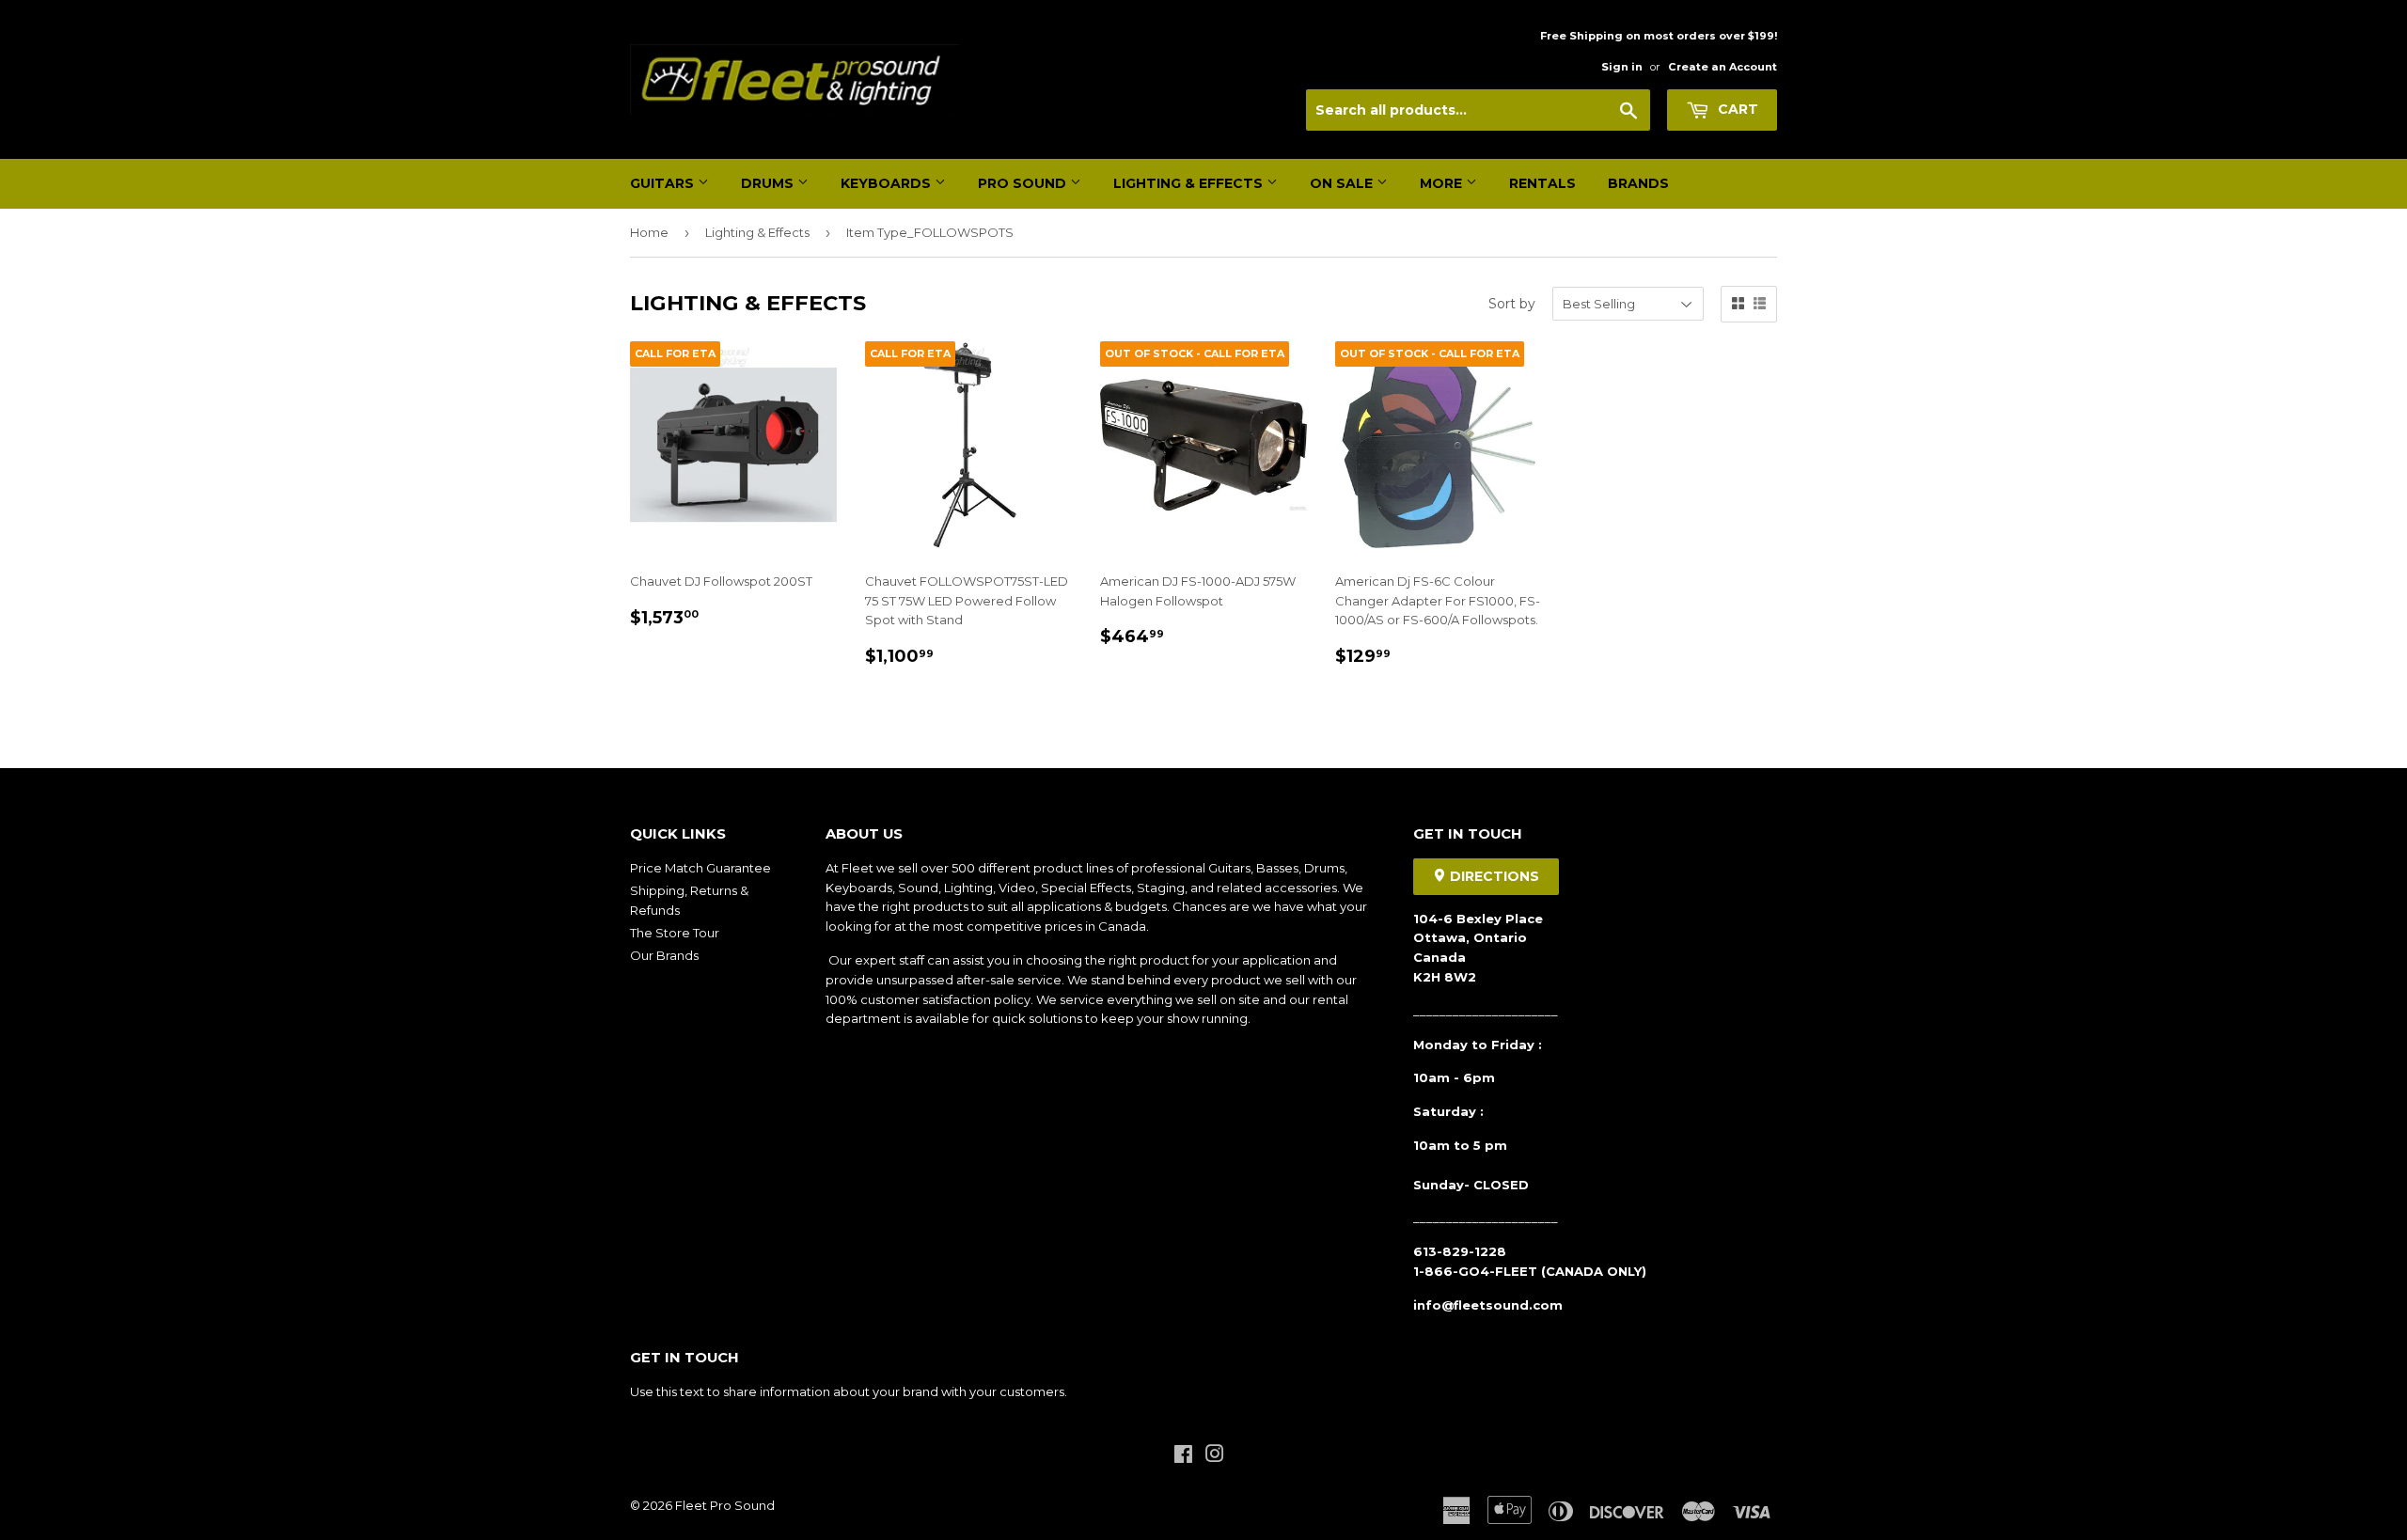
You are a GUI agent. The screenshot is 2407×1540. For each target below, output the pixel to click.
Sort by (1512, 304)
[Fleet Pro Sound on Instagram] (1215, 1456)
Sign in (1622, 67)
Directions (1493, 876)
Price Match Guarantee (700, 868)
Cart (1736, 109)
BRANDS (1638, 183)
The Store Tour (675, 933)
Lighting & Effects (1190, 183)
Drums (769, 183)
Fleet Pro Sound (725, 1505)
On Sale (1343, 183)
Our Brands (664, 955)
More (1443, 183)
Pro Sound (1024, 183)
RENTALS (1542, 183)
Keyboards (888, 183)
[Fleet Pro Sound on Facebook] (1183, 1456)
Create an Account (1723, 67)
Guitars (664, 183)
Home (649, 232)
